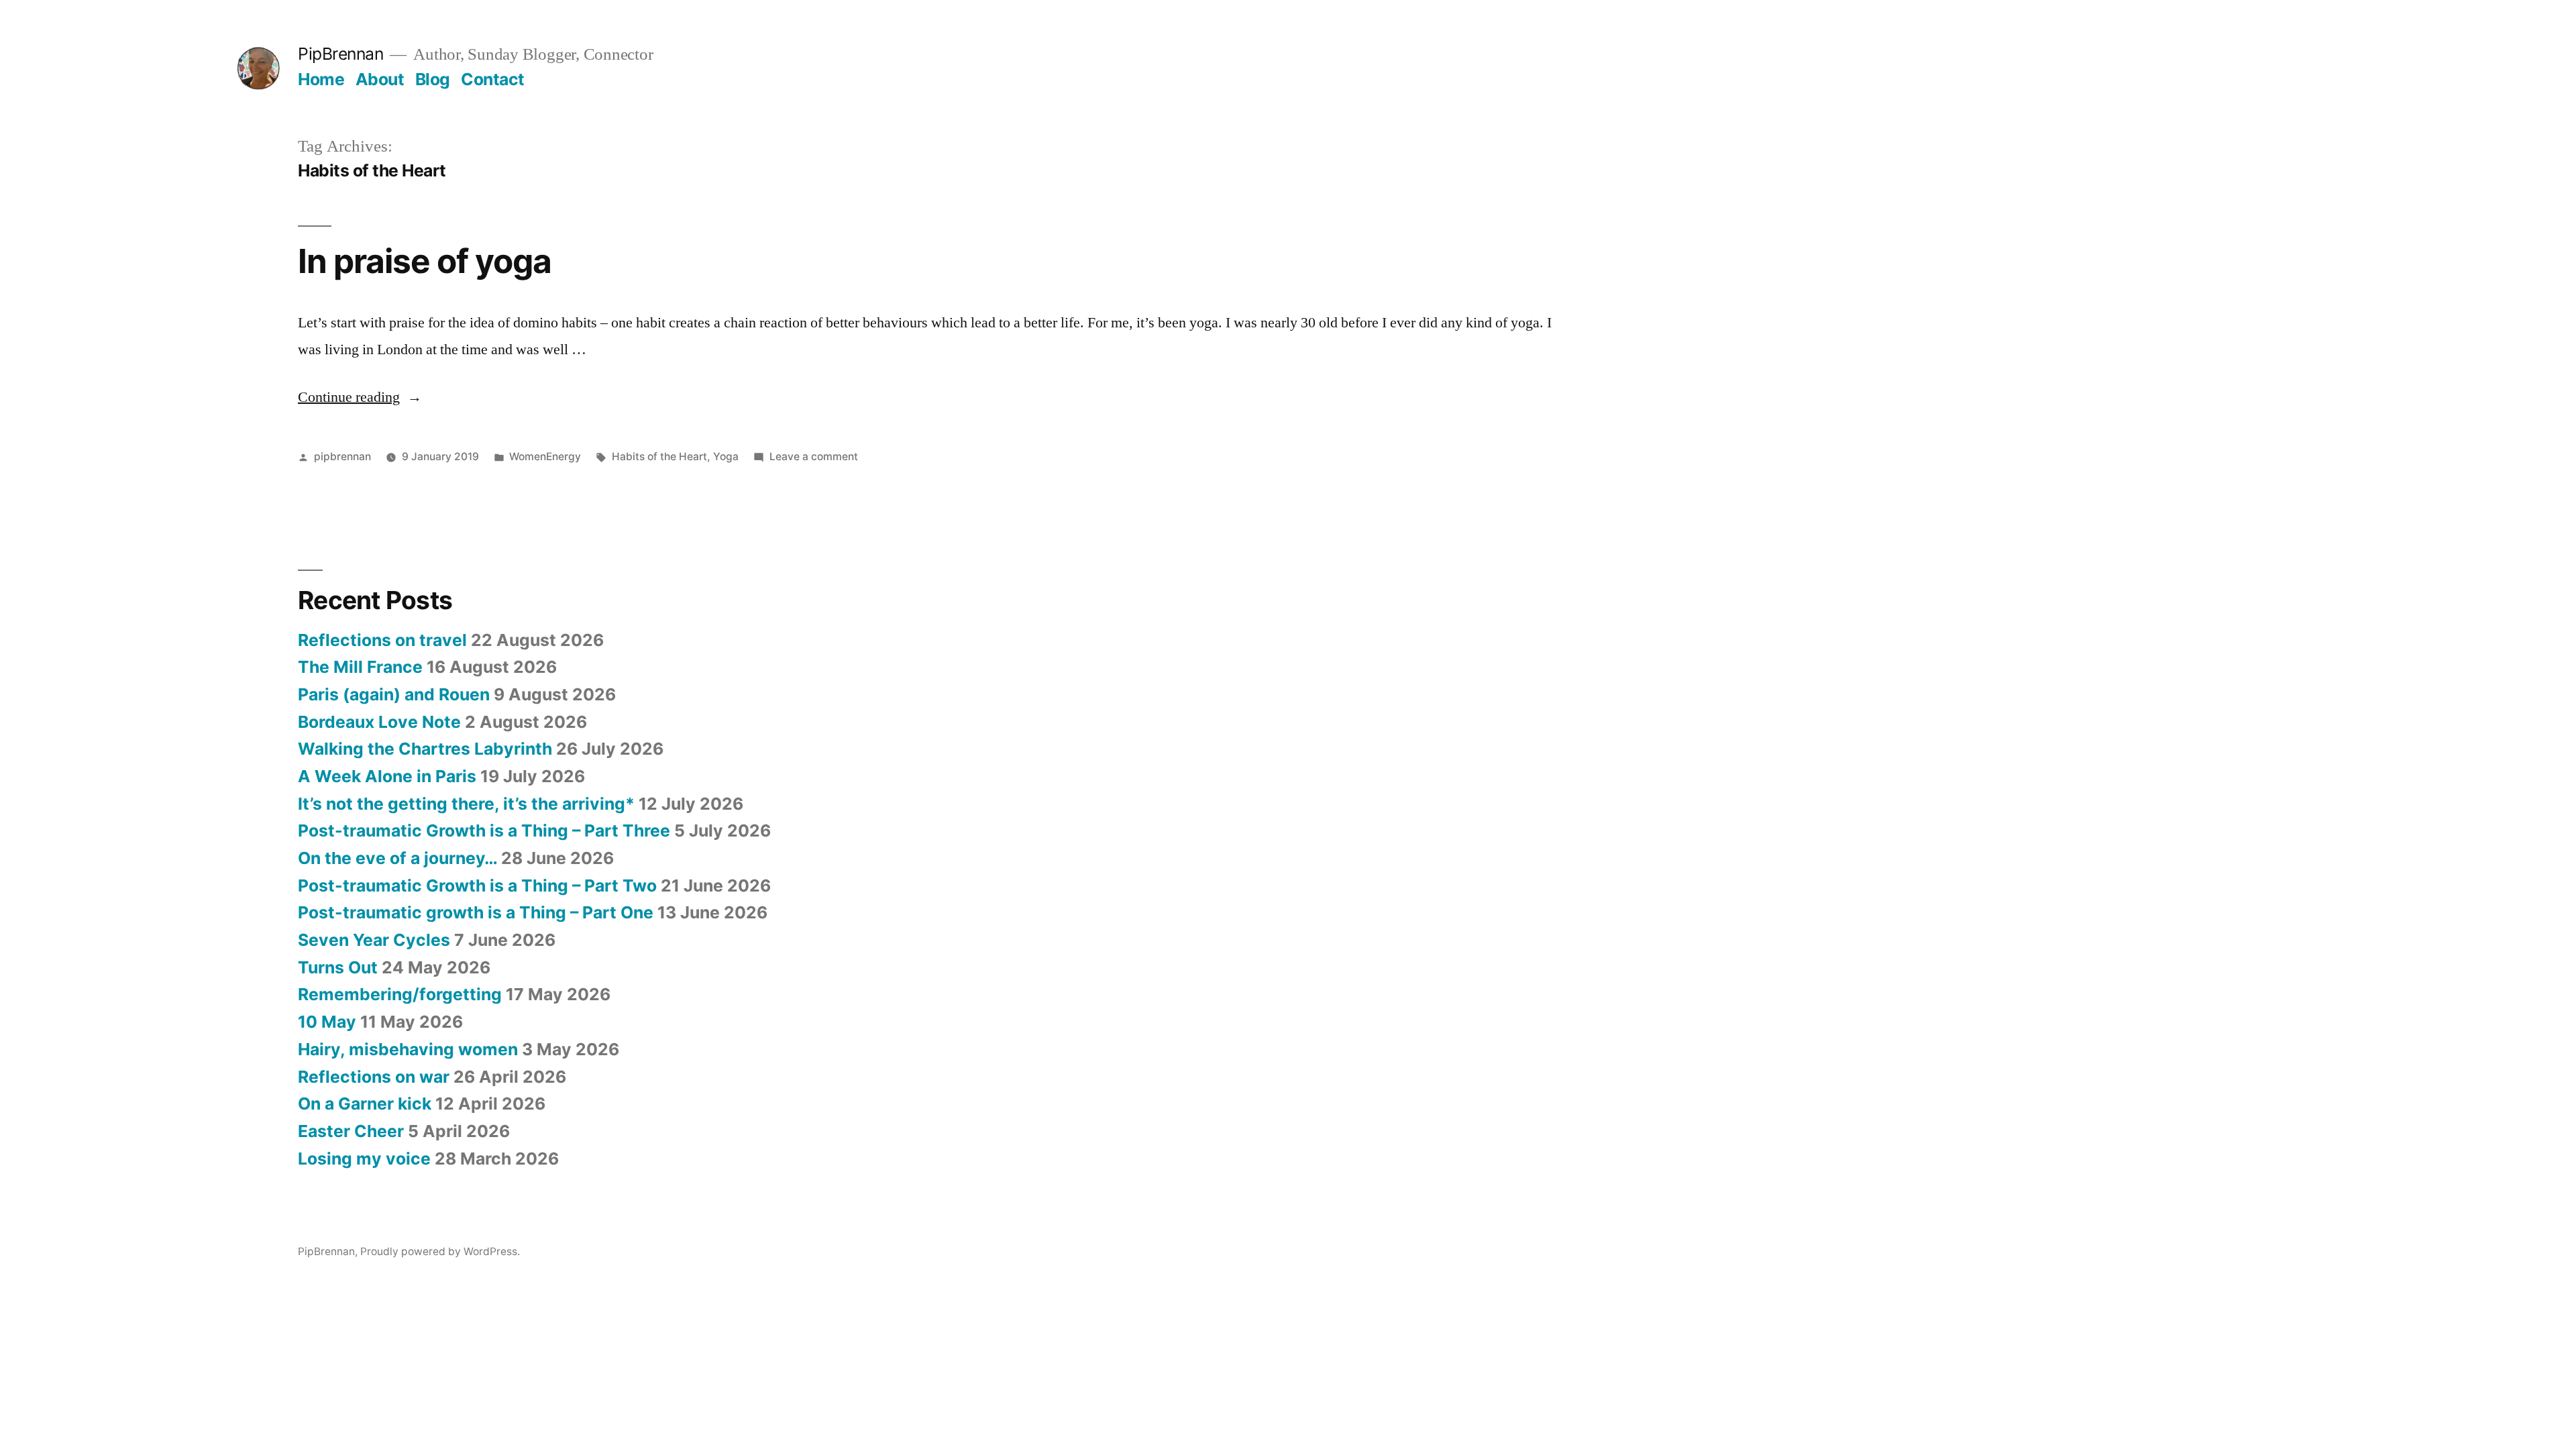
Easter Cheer (351, 1131)
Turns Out (338, 967)
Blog (433, 79)
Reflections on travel (382, 640)
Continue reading (360, 397)
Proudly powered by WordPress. (440, 1251)
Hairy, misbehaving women (408, 1049)
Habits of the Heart (659, 457)
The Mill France (360, 667)
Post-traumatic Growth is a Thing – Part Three (484, 830)
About (380, 79)
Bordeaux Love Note (379, 722)
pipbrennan (342, 457)
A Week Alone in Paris (387, 776)
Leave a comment (814, 457)
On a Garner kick (365, 1104)
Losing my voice (364, 1159)
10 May (327, 1022)
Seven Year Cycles (374, 940)
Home (321, 79)
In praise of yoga (425, 261)
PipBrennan (340, 54)
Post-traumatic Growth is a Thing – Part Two (477, 885)
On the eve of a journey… (397, 858)
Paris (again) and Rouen (394, 694)
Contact (493, 79)
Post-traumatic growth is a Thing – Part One (476, 912)
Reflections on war (374, 1077)
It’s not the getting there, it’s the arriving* (466, 804)
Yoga (726, 457)
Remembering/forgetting (400, 994)
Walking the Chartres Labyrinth (425, 749)
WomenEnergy (545, 457)
